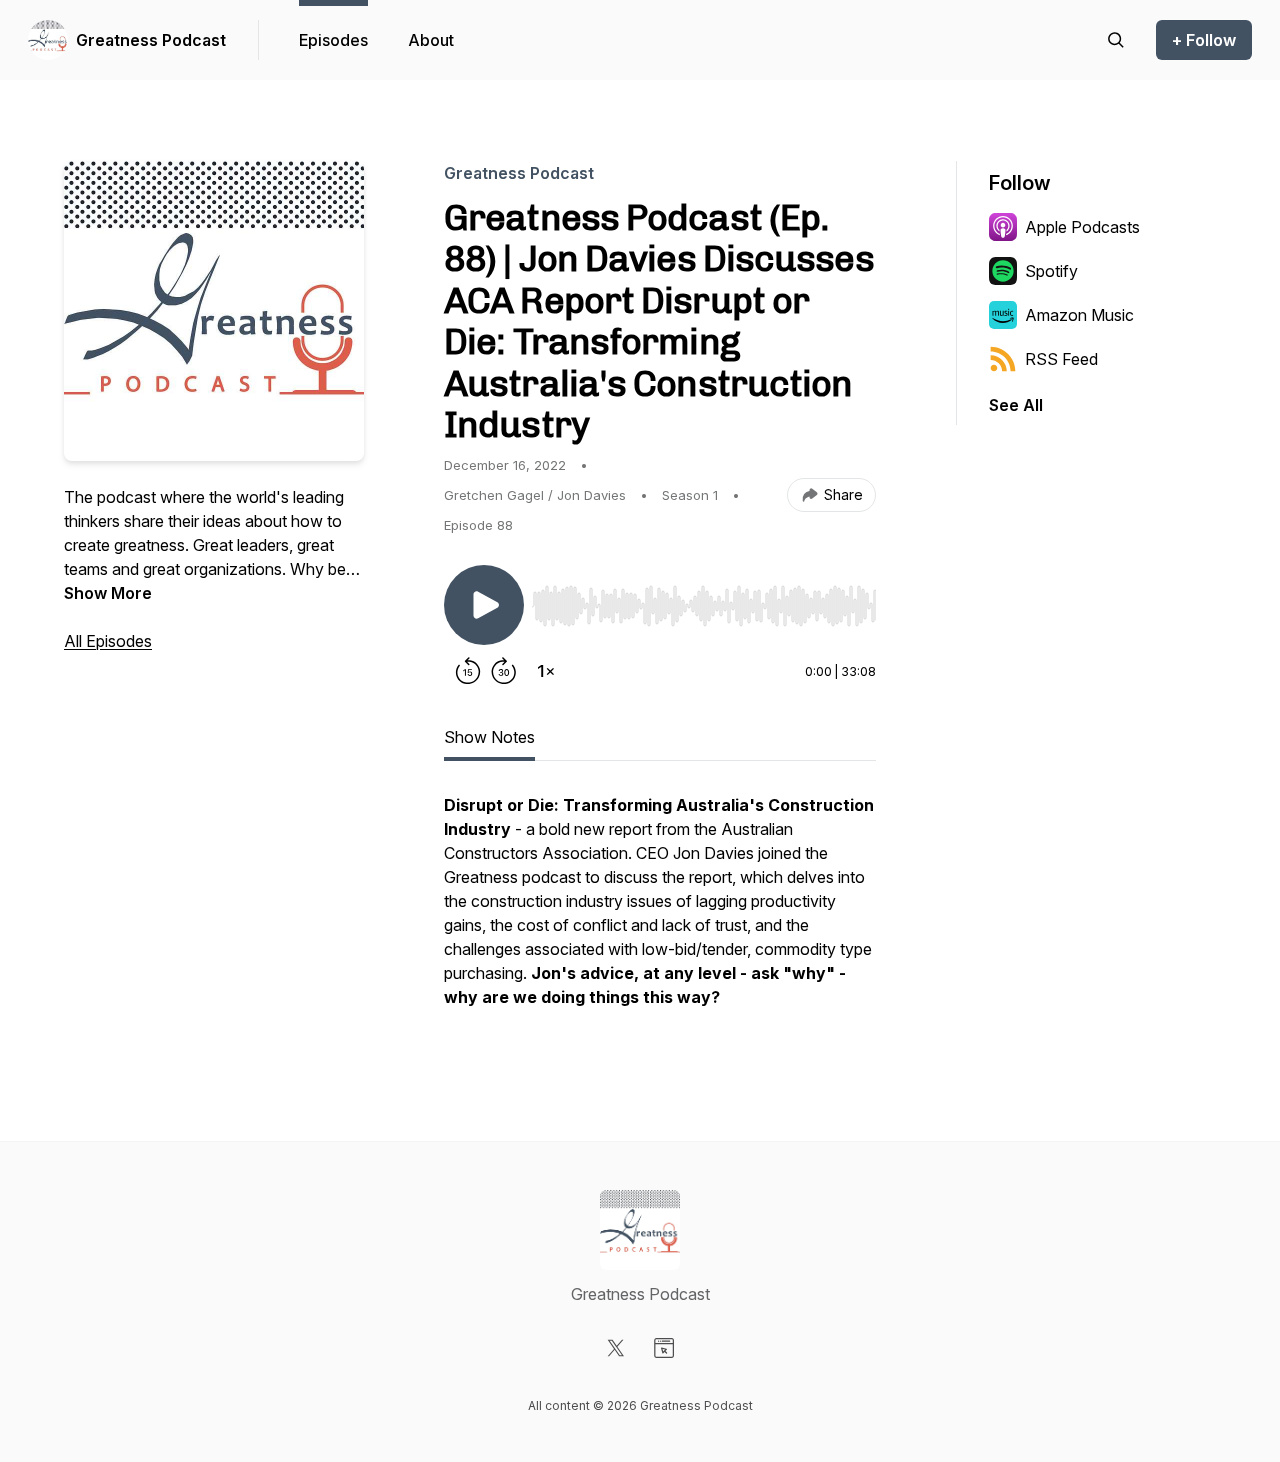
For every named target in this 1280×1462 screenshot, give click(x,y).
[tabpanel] (660, 911)
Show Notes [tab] (489, 737)
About (431, 40)
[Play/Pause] (484, 605)
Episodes (333, 40)
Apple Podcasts (1082, 227)
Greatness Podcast (151, 40)
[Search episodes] (1116, 40)
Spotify (1051, 271)
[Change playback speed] (546, 671)
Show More (108, 593)
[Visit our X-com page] (616, 1348)
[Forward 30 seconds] (504, 671)
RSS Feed (1061, 359)
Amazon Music (1079, 315)
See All (1016, 405)
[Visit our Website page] (664, 1348)
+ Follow (1204, 40)
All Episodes (108, 641)
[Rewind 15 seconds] (468, 671)
